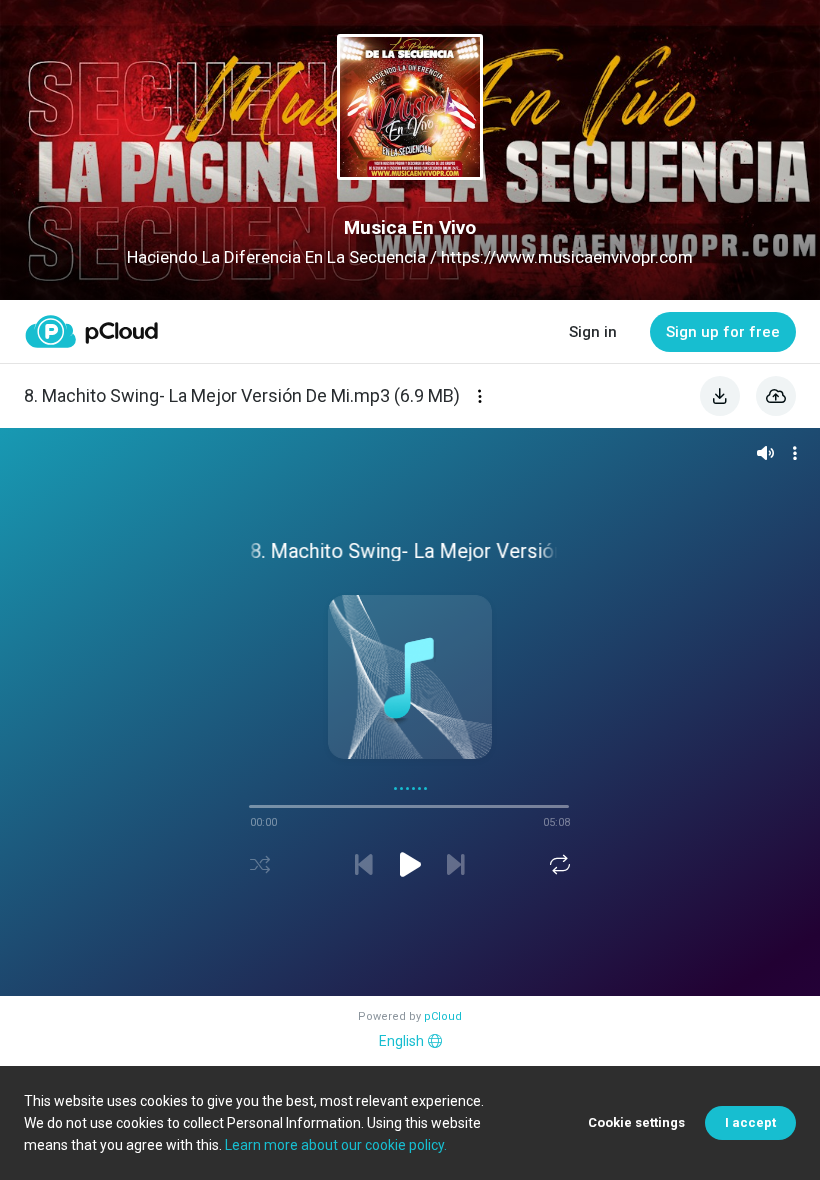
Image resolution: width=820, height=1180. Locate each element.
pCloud (443, 1016)
